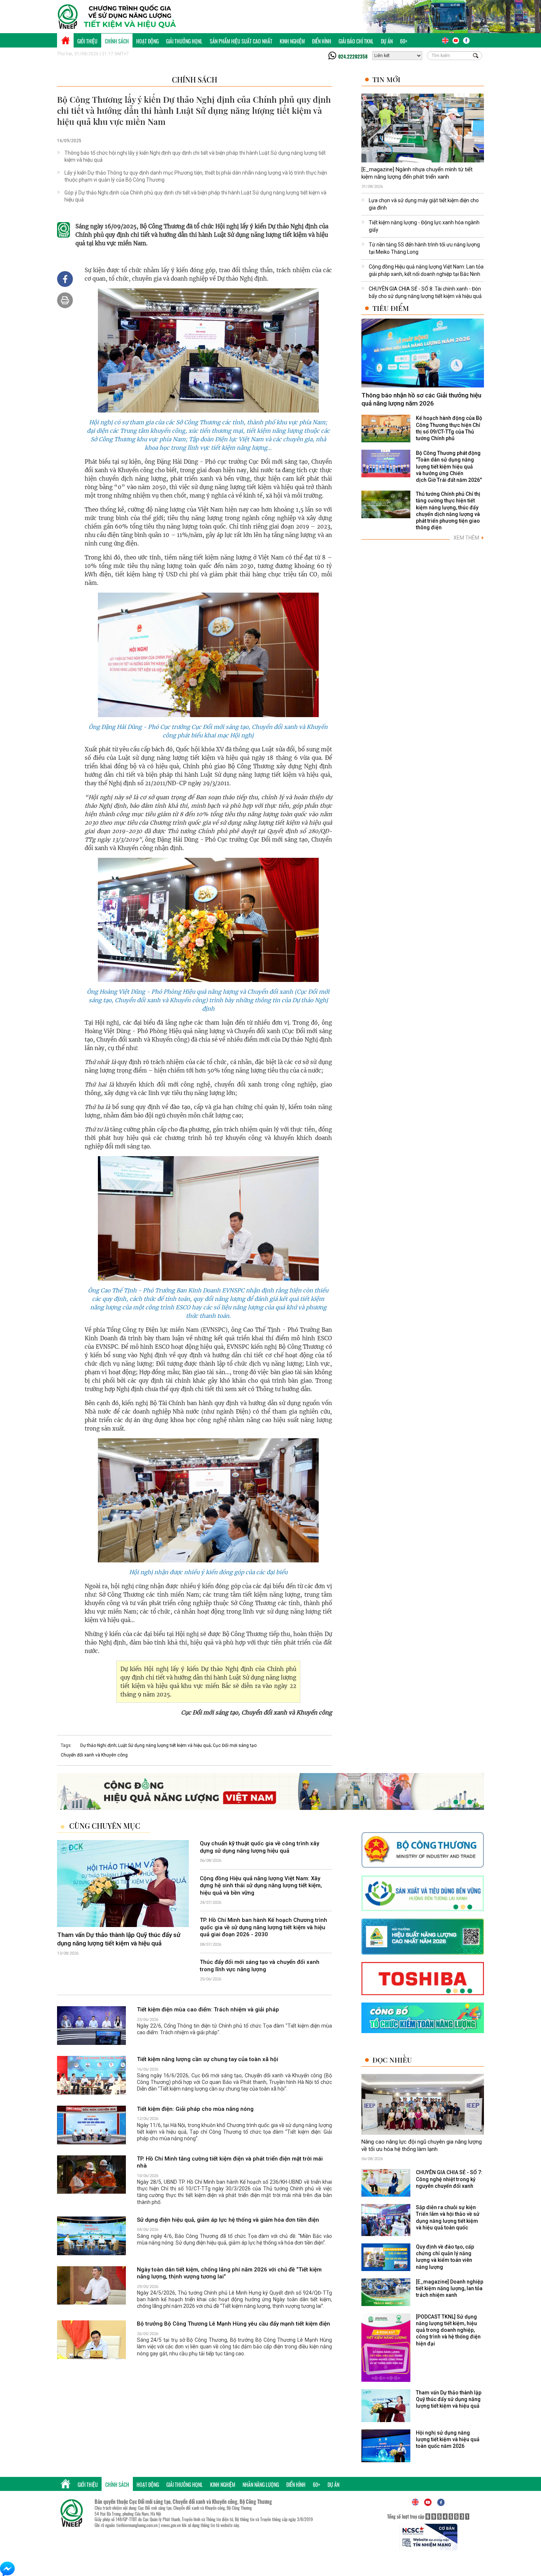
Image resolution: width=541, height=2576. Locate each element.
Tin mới (386, 79)
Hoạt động (147, 41)
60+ (404, 41)
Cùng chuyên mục (105, 1826)
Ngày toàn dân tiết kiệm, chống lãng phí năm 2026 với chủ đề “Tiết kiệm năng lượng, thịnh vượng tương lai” (229, 2273)
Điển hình (322, 41)
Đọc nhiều (392, 2060)
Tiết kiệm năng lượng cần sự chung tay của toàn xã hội (208, 2059)
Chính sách (117, 41)
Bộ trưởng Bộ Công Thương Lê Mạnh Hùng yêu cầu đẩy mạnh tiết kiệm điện (234, 2324)
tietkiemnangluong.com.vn (137, 2525)
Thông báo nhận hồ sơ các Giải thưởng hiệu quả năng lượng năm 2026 (421, 399)
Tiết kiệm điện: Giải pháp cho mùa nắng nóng (195, 2109)
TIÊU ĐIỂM (391, 308)
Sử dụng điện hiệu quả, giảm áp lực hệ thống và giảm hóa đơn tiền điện (228, 2220)
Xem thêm (469, 538)
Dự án (387, 41)
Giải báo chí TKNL (356, 41)
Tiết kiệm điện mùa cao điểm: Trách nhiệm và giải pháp (208, 2010)
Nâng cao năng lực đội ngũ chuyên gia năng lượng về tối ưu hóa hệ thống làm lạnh (422, 2145)
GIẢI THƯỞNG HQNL (184, 41)
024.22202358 (353, 56)
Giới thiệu (87, 41)
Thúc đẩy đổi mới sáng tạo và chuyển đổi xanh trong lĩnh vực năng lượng (260, 1966)
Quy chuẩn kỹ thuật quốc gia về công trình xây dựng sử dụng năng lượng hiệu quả (259, 1847)
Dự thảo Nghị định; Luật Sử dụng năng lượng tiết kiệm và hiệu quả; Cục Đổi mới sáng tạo (168, 1745)
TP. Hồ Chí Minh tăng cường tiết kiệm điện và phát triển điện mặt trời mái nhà (230, 2162)
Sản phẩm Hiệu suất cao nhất (241, 41)
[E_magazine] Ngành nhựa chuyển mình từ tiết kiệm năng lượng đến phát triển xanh (417, 173)
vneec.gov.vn (171, 2525)
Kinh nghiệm (292, 41)
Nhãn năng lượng (261, 2484)
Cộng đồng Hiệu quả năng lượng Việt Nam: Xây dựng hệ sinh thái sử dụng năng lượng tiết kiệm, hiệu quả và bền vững (261, 1886)
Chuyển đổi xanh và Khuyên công (94, 1755)
